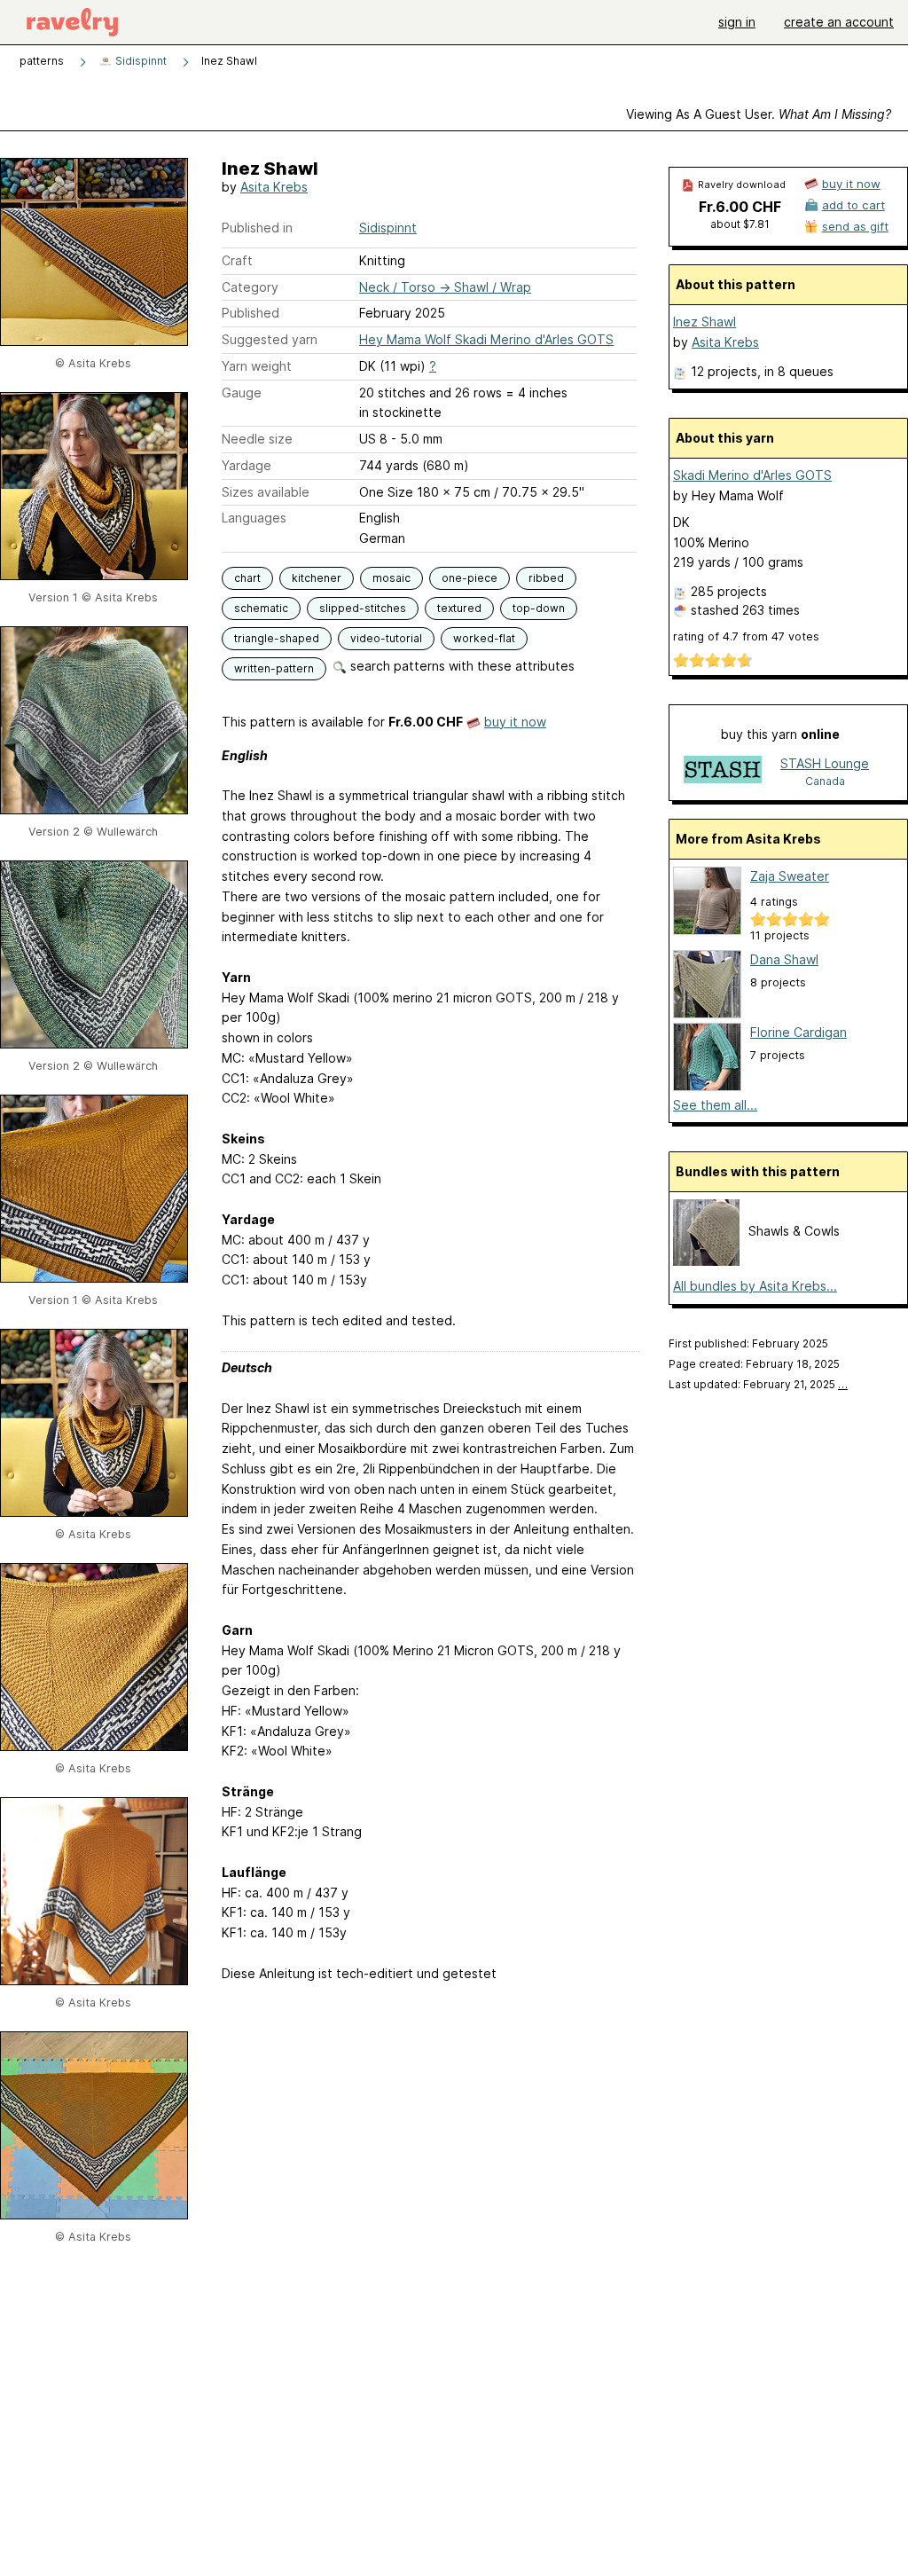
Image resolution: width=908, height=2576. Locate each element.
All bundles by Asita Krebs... (755, 1286)
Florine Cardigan (798, 1032)
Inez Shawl (704, 322)
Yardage (247, 465)
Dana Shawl (784, 959)
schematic (261, 608)
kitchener (317, 578)
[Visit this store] (723, 771)
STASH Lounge (825, 763)
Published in (257, 228)
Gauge (242, 393)
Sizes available (266, 492)
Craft (237, 260)
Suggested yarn (270, 339)
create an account (839, 22)
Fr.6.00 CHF (740, 207)
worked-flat (484, 638)
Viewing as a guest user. (759, 114)
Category (250, 287)
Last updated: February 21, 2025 (758, 1384)
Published (250, 313)
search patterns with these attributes (461, 666)
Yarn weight (257, 366)
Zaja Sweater (790, 876)
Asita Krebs (274, 187)
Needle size (257, 439)
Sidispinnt (140, 61)
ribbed (546, 578)
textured (459, 608)
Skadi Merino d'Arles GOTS (752, 475)
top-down (539, 608)
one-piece (470, 578)
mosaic (391, 578)
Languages (254, 518)
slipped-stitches (363, 608)
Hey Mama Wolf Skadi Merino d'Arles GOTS (486, 339)
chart (247, 578)
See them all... (715, 1105)
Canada (825, 781)
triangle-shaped (277, 638)
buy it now (515, 722)
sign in (737, 22)
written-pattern (274, 668)
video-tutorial (386, 638)
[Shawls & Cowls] (706, 1261)
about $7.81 (740, 224)
